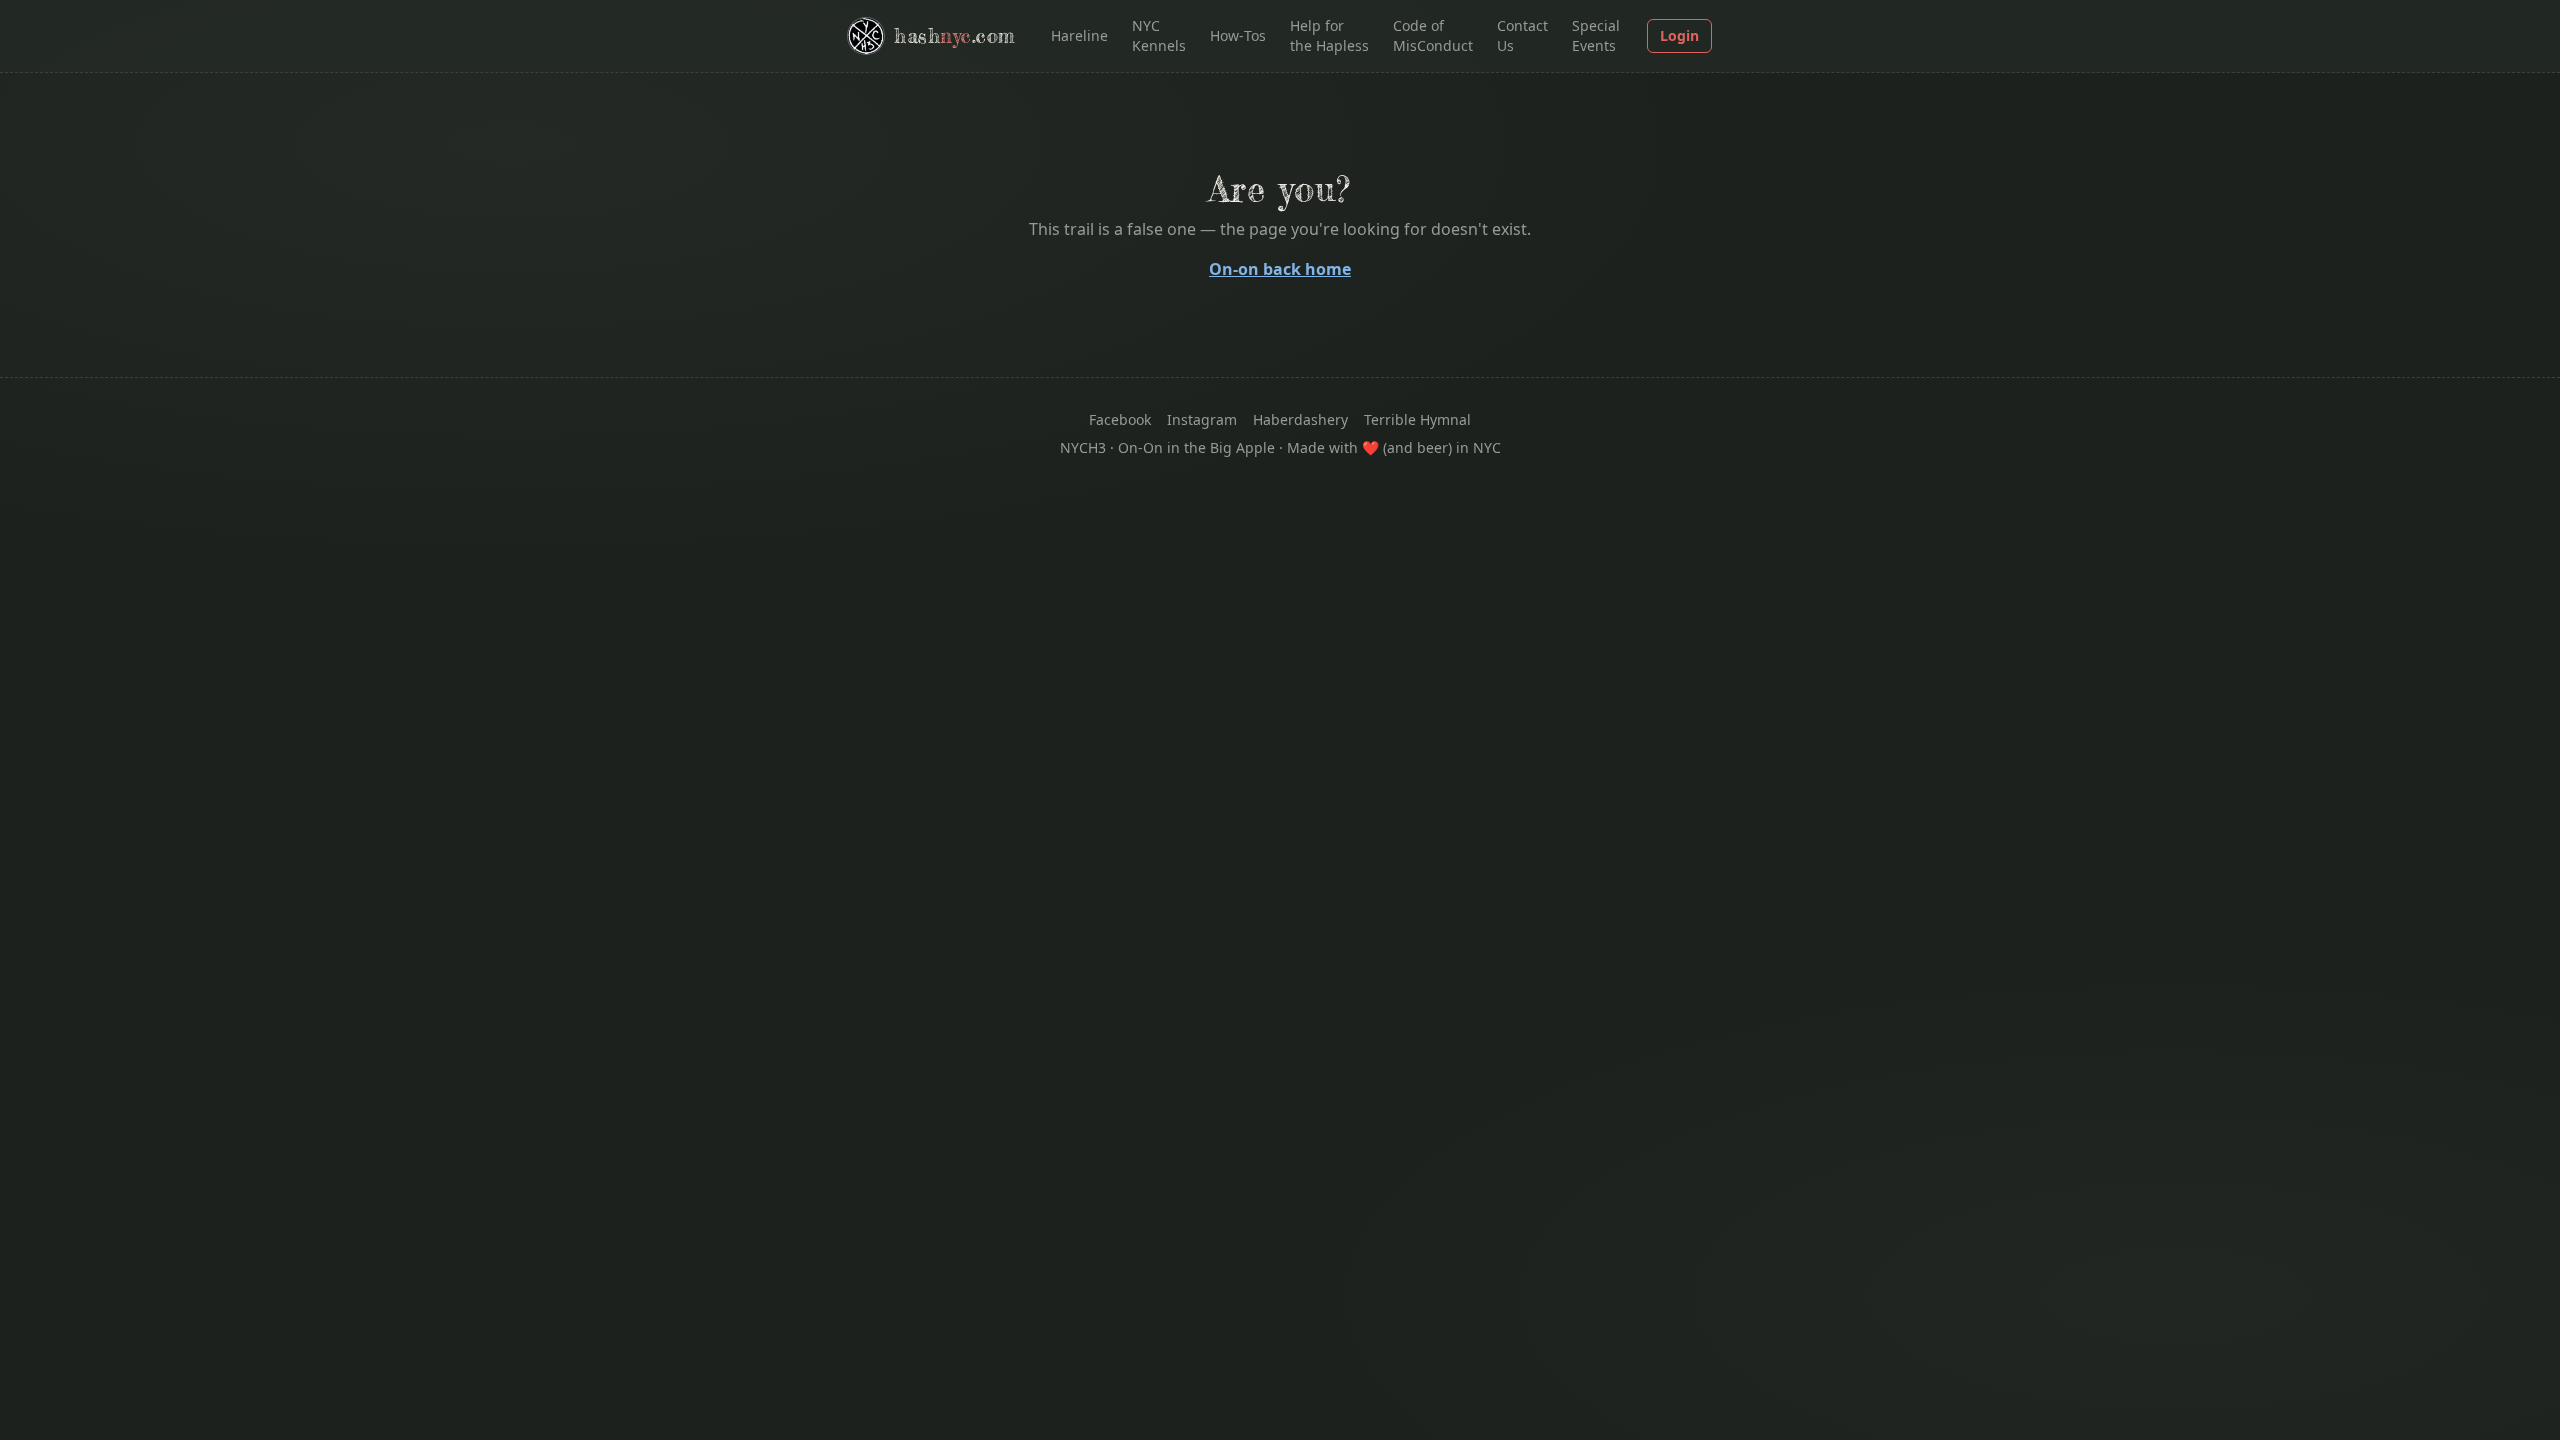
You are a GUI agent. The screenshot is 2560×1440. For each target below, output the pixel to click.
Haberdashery (1300, 419)
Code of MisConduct (1433, 35)
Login (1679, 35)
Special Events (1596, 35)
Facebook (1120, 419)
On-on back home (1280, 269)
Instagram (1202, 419)
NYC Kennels (1159, 35)
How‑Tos (1238, 35)
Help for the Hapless (1329, 35)
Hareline (1079, 35)
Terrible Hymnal (1417, 419)
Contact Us (1522, 35)
